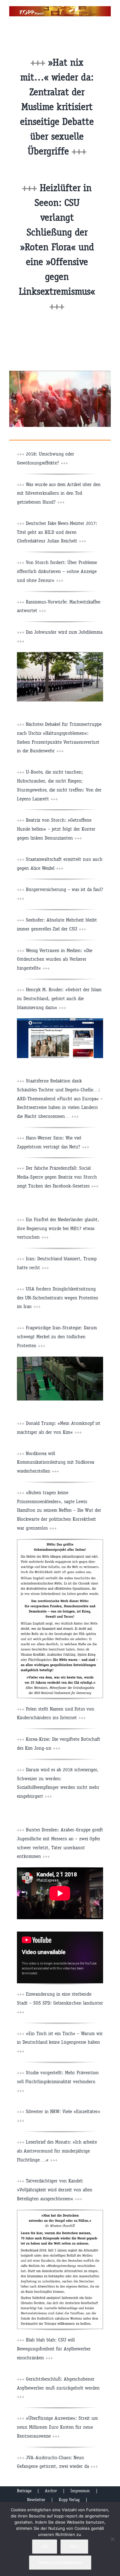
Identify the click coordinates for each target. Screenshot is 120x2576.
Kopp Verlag (69, 2500)
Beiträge (24, 2491)
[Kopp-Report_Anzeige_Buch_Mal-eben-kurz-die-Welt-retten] (60, 2212)
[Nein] (112, 2539)
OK (45, 2546)
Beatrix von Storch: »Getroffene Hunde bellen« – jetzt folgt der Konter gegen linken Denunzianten (56, 829)
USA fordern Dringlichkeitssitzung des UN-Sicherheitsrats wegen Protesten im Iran (58, 1298)
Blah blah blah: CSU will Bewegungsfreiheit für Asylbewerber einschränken (54, 2349)
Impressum (80, 2491)
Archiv (51, 2491)
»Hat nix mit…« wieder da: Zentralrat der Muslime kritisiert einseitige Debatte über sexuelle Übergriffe (57, 107)
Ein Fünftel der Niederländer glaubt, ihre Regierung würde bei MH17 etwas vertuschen (58, 1228)
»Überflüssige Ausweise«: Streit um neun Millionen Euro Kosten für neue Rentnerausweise (57, 2427)
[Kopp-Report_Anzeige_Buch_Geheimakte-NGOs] (60, 1542)
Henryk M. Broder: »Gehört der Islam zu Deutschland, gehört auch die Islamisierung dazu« (59, 998)
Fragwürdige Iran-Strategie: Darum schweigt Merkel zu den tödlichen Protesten (57, 1337)
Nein (74, 2546)
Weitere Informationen (60, 2562)
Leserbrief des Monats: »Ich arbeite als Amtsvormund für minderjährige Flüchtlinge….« (57, 2151)
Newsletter (36, 2500)
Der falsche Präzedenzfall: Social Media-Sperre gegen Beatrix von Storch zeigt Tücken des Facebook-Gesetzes (58, 1177)
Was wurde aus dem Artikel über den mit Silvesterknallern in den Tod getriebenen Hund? (59, 493)
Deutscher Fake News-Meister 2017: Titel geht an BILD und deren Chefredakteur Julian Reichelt (57, 532)
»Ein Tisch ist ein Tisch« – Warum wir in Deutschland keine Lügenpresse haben (60, 2042)
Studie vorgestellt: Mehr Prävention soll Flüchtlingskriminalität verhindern (58, 2081)
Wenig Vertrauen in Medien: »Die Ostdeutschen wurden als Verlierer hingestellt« (55, 959)
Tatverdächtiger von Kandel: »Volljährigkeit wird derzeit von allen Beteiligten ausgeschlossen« (55, 2190)
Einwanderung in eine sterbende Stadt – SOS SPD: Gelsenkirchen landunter (60, 2003)
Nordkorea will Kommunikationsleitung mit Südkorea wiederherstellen (56, 1462)
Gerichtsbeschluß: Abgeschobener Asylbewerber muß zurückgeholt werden (58, 2388)
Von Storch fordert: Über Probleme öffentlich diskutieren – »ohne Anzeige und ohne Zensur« (57, 571)
